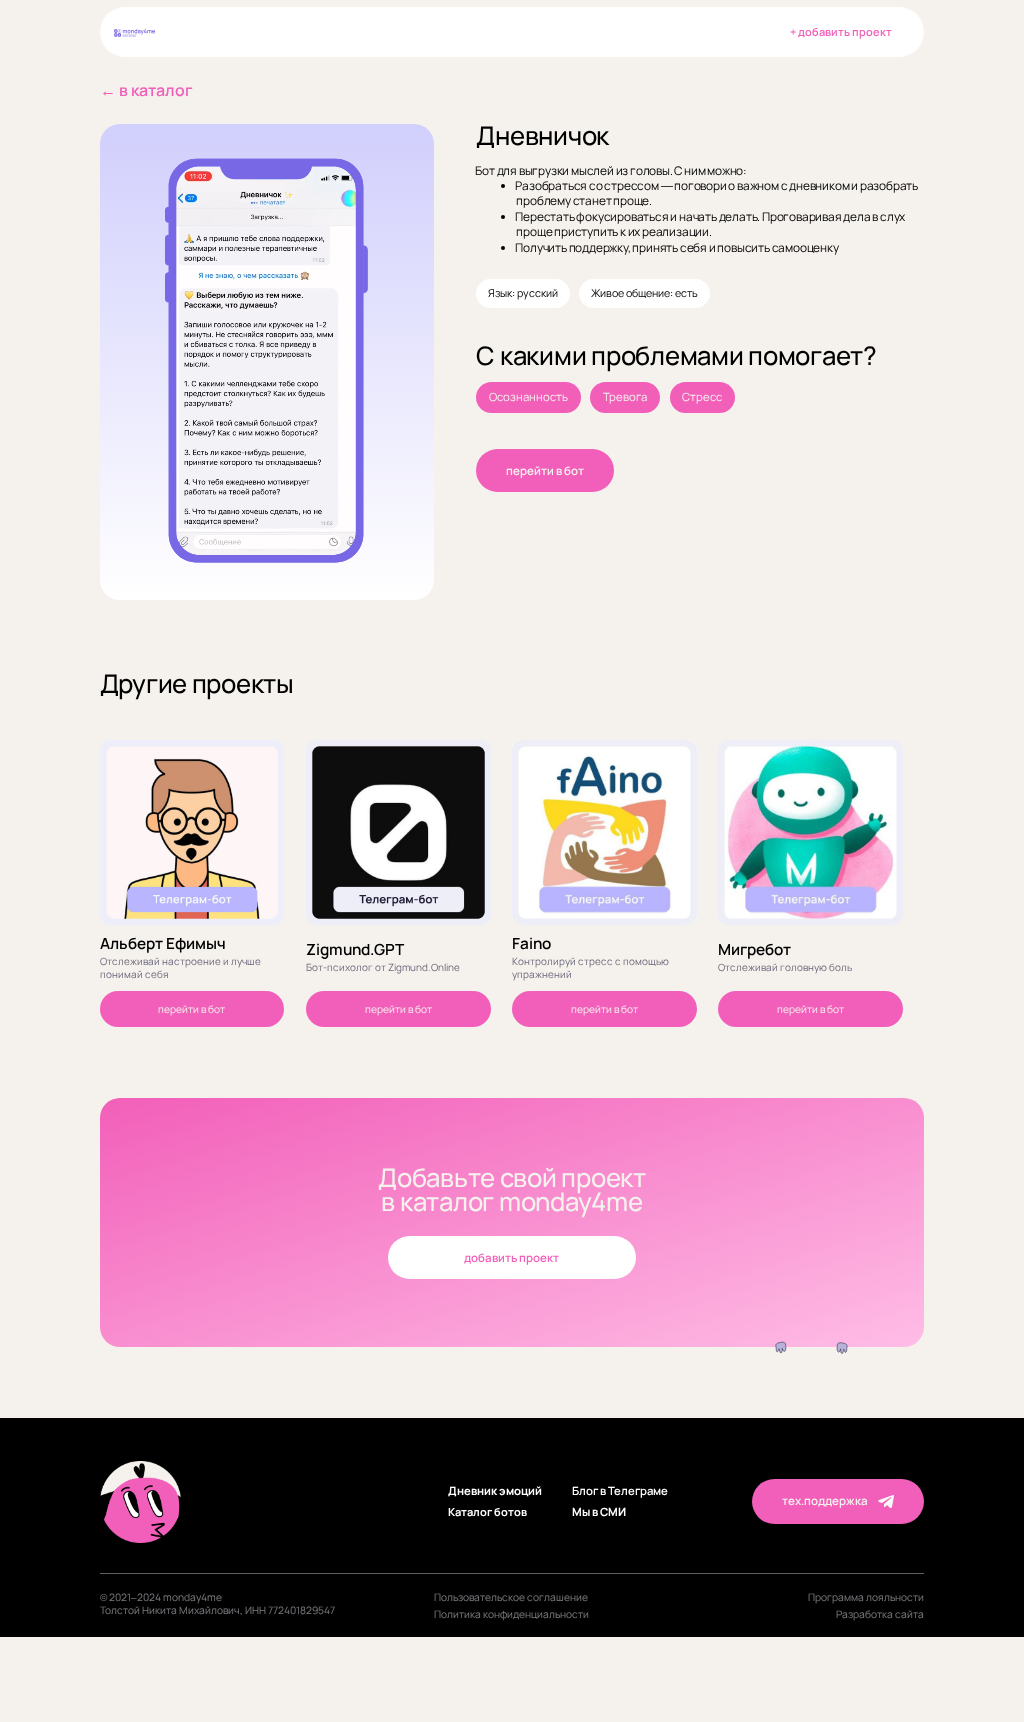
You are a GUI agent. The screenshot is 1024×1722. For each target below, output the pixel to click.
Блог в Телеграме (620, 1491)
